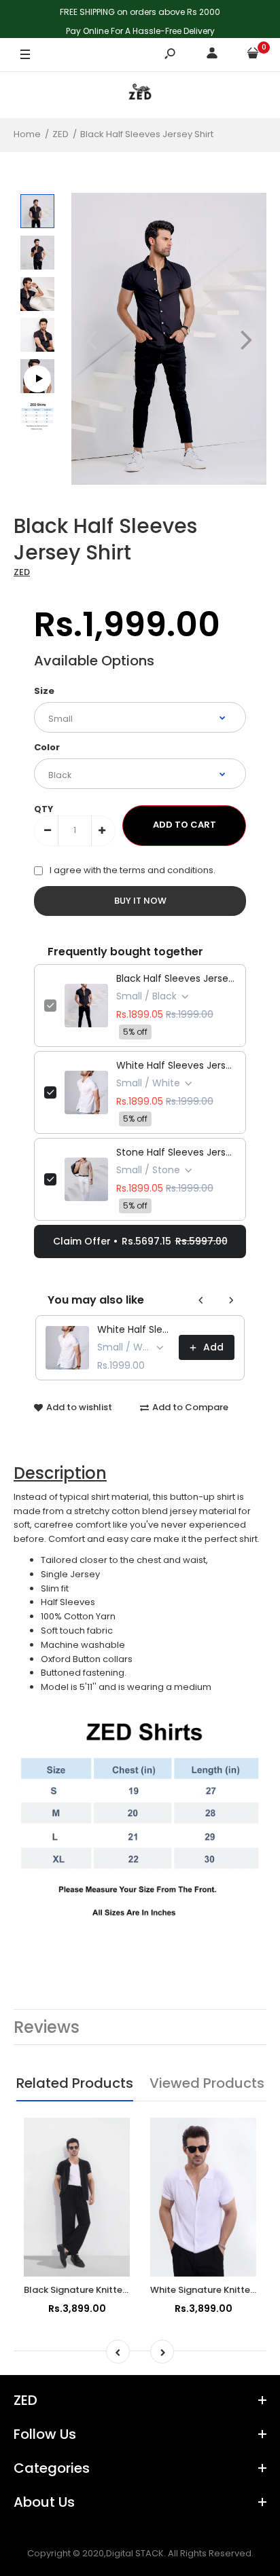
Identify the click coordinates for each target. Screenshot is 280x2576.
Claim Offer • (140, 1241)
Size (44, 691)
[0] (253, 55)
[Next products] (231, 1300)
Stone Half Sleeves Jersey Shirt (176, 1152)
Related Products (75, 2083)
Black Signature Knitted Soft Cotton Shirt (116, 2290)
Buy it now (140, 901)
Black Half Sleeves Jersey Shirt (176, 978)
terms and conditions (167, 870)
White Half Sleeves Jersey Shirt (176, 1065)
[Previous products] (201, 1300)
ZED (22, 572)
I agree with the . (133, 870)
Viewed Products (207, 2083)
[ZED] (140, 95)
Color (47, 747)
